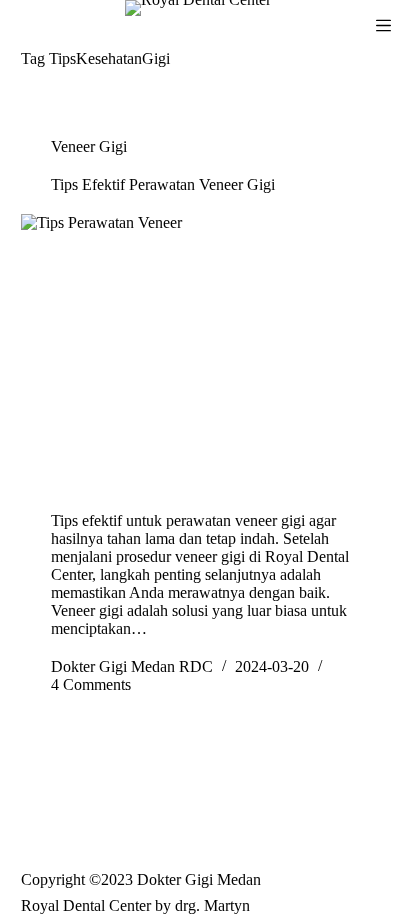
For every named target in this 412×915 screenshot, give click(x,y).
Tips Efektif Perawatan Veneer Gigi (163, 184)
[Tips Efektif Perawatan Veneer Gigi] (206, 353)
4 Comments (91, 684)
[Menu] (383, 25)
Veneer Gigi (89, 146)
